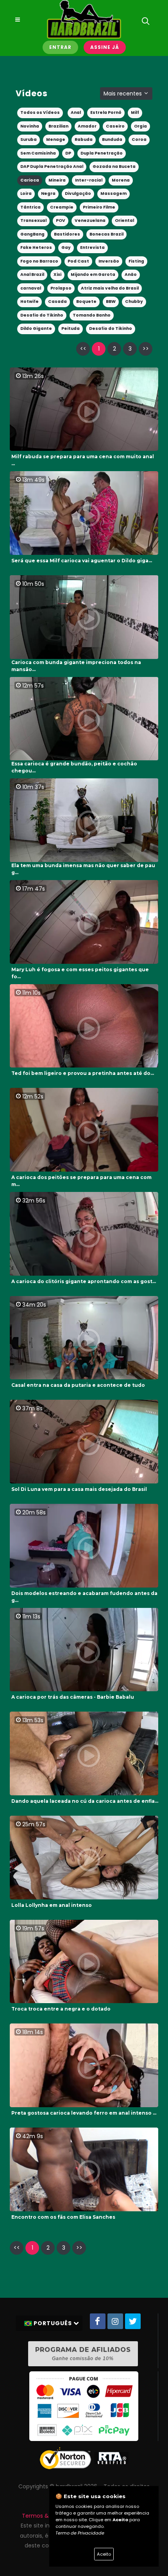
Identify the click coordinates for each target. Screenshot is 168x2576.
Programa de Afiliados (83, 2354)
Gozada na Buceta (114, 167)
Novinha (30, 126)
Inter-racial (89, 180)
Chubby (134, 302)
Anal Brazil (32, 275)
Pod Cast (78, 261)
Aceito (104, 2554)
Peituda (71, 329)
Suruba (29, 140)
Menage (56, 140)
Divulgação (78, 194)
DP (68, 153)
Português (53, 2323)
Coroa (139, 140)
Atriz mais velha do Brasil (110, 288)
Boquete (86, 302)
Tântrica (30, 207)
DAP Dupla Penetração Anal (52, 167)
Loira (26, 194)
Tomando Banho (92, 315)
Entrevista (92, 248)
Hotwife (29, 302)
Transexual (33, 221)
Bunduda (112, 140)
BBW (111, 302)
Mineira (57, 180)
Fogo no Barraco (39, 261)
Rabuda (84, 140)
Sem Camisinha (38, 153)
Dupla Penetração (102, 153)
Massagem (113, 194)
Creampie (62, 207)
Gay (66, 248)
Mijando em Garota (93, 275)
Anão (131, 275)
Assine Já (105, 47)
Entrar (60, 47)
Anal (76, 113)
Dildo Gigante (36, 329)
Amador (87, 126)
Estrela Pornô (106, 113)
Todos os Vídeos (40, 113)
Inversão (109, 261)
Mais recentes (123, 94)
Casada (57, 302)
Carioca (30, 180)
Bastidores (67, 234)
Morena (121, 180)
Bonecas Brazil (106, 234)
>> (146, 349)
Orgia (140, 126)
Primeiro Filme (99, 207)
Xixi (57, 275)
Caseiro (115, 126)
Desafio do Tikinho (42, 315)
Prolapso (61, 288)
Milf (135, 113)
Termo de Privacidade (80, 2533)
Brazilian (58, 126)
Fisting (136, 261)
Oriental (124, 221)
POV (61, 221)
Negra (48, 194)
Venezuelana (90, 221)
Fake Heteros (36, 248)
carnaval (31, 288)
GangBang (32, 234)
